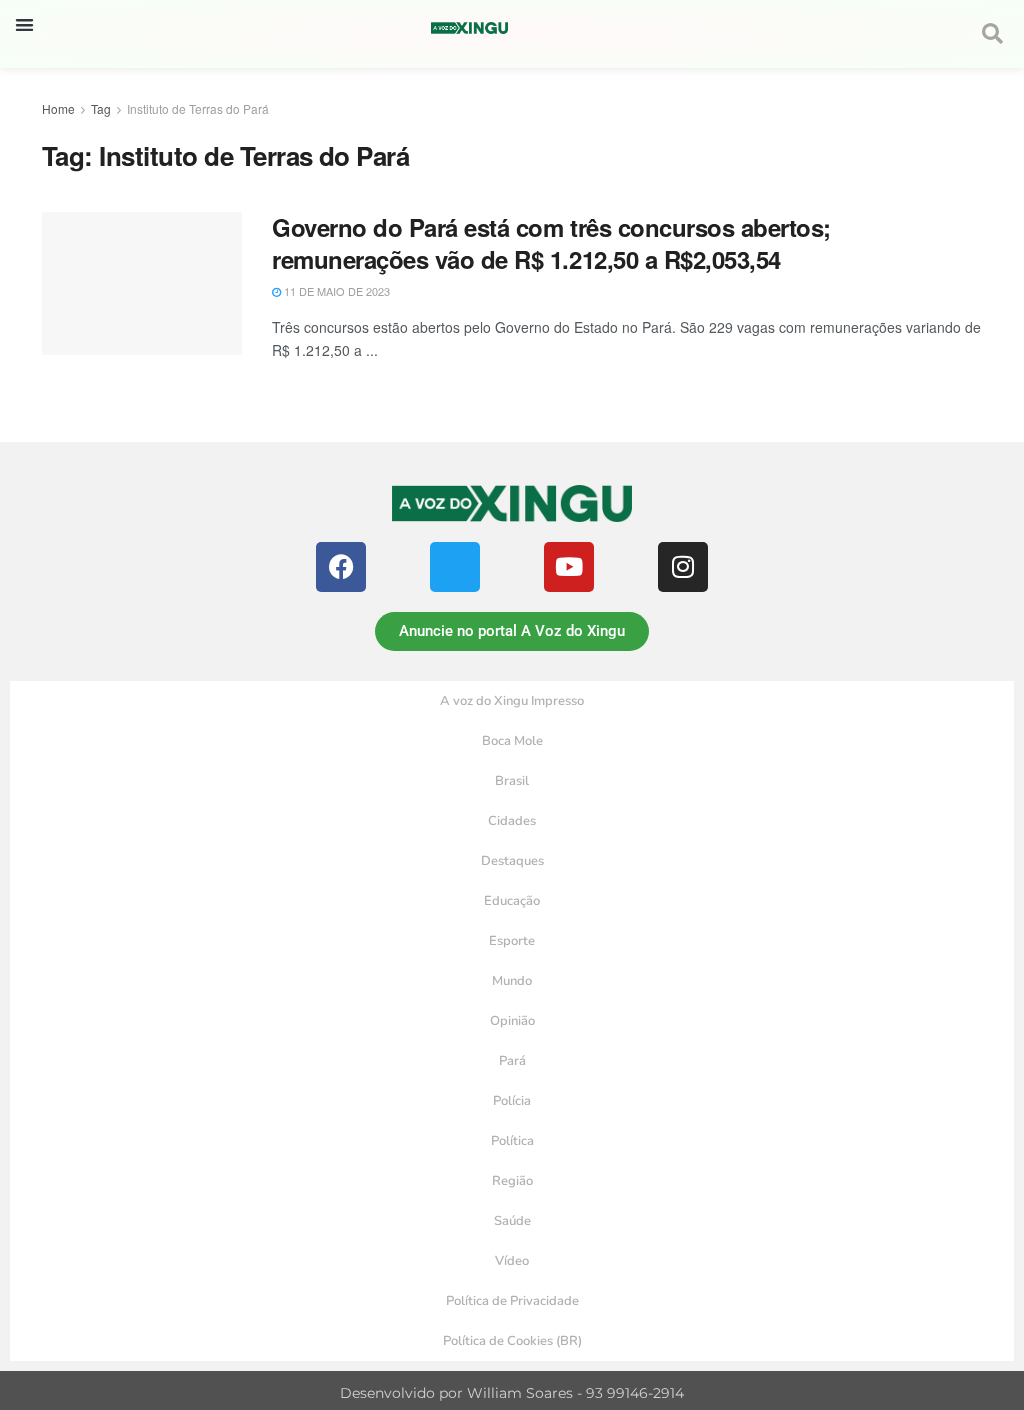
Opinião (512, 1021)
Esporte (512, 941)
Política (512, 1141)
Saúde (512, 1221)
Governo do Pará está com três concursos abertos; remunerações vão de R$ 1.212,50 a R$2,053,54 (551, 242)
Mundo (512, 981)
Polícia (512, 1101)
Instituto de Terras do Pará (198, 108)
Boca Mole (512, 741)
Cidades (512, 821)
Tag (101, 108)
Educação (512, 901)
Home (58, 108)
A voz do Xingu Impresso (512, 701)
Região (512, 1181)
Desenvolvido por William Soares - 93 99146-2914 (512, 1393)
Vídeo (512, 1261)
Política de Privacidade (512, 1301)
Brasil (512, 781)
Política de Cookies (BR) (512, 1341)
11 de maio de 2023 (335, 291)
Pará (512, 1061)
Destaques (512, 861)
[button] (24, 24)
